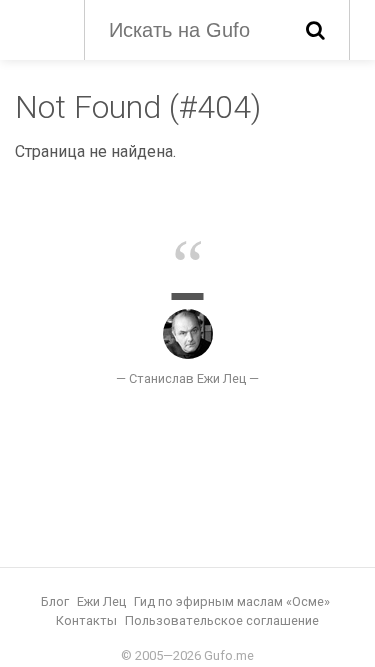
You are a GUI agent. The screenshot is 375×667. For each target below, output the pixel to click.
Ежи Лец (101, 601)
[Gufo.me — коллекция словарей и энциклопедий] (39, 28)
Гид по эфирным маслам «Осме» (232, 601)
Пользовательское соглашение (222, 620)
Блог (55, 601)
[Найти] (315, 30)
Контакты (86, 620)
